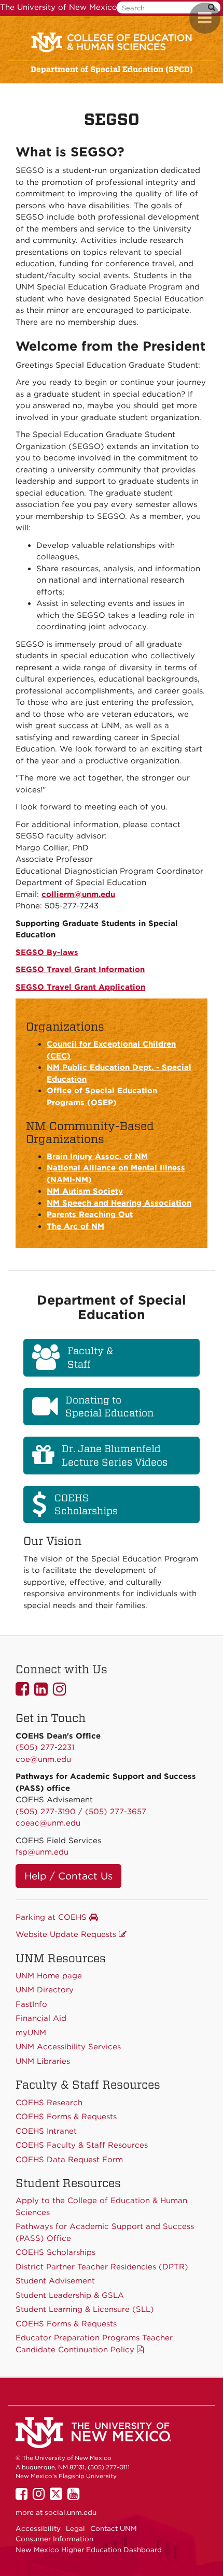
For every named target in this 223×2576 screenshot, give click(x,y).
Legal (75, 2528)
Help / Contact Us (68, 1876)
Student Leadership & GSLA (70, 2295)
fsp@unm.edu (42, 1852)
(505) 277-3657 (116, 1812)
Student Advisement (55, 2281)
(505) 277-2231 (45, 1747)
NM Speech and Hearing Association (119, 1203)
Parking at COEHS (52, 1917)
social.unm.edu (71, 2512)
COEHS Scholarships (86, 1504)
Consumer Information (54, 2539)
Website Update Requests (67, 1934)
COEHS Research (49, 2103)
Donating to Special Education (109, 1407)
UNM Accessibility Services (68, 2047)
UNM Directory (45, 1990)
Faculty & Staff (90, 1357)
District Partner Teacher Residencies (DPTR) (102, 2267)
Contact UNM (114, 2528)
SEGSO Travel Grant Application (80, 987)
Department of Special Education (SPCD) (112, 69)
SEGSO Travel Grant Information (80, 969)
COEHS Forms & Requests (66, 2324)
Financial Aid (41, 2018)
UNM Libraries (43, 2061)
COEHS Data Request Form (69, 2160)
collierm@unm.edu (78, 894)
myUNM (31, 2033)
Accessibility (38, 2528)
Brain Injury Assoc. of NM (97, 1156)
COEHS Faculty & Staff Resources (82, 2145)
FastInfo (31, 2004)
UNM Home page (49, 1976)
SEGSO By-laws (47, 952)
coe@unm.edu (43, 1759)
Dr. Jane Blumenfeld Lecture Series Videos (115, 1455)
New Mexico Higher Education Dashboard (89, 2550)
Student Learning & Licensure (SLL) (85, 2309)
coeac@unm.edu (48, 1823)
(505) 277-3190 (46, 1812)
